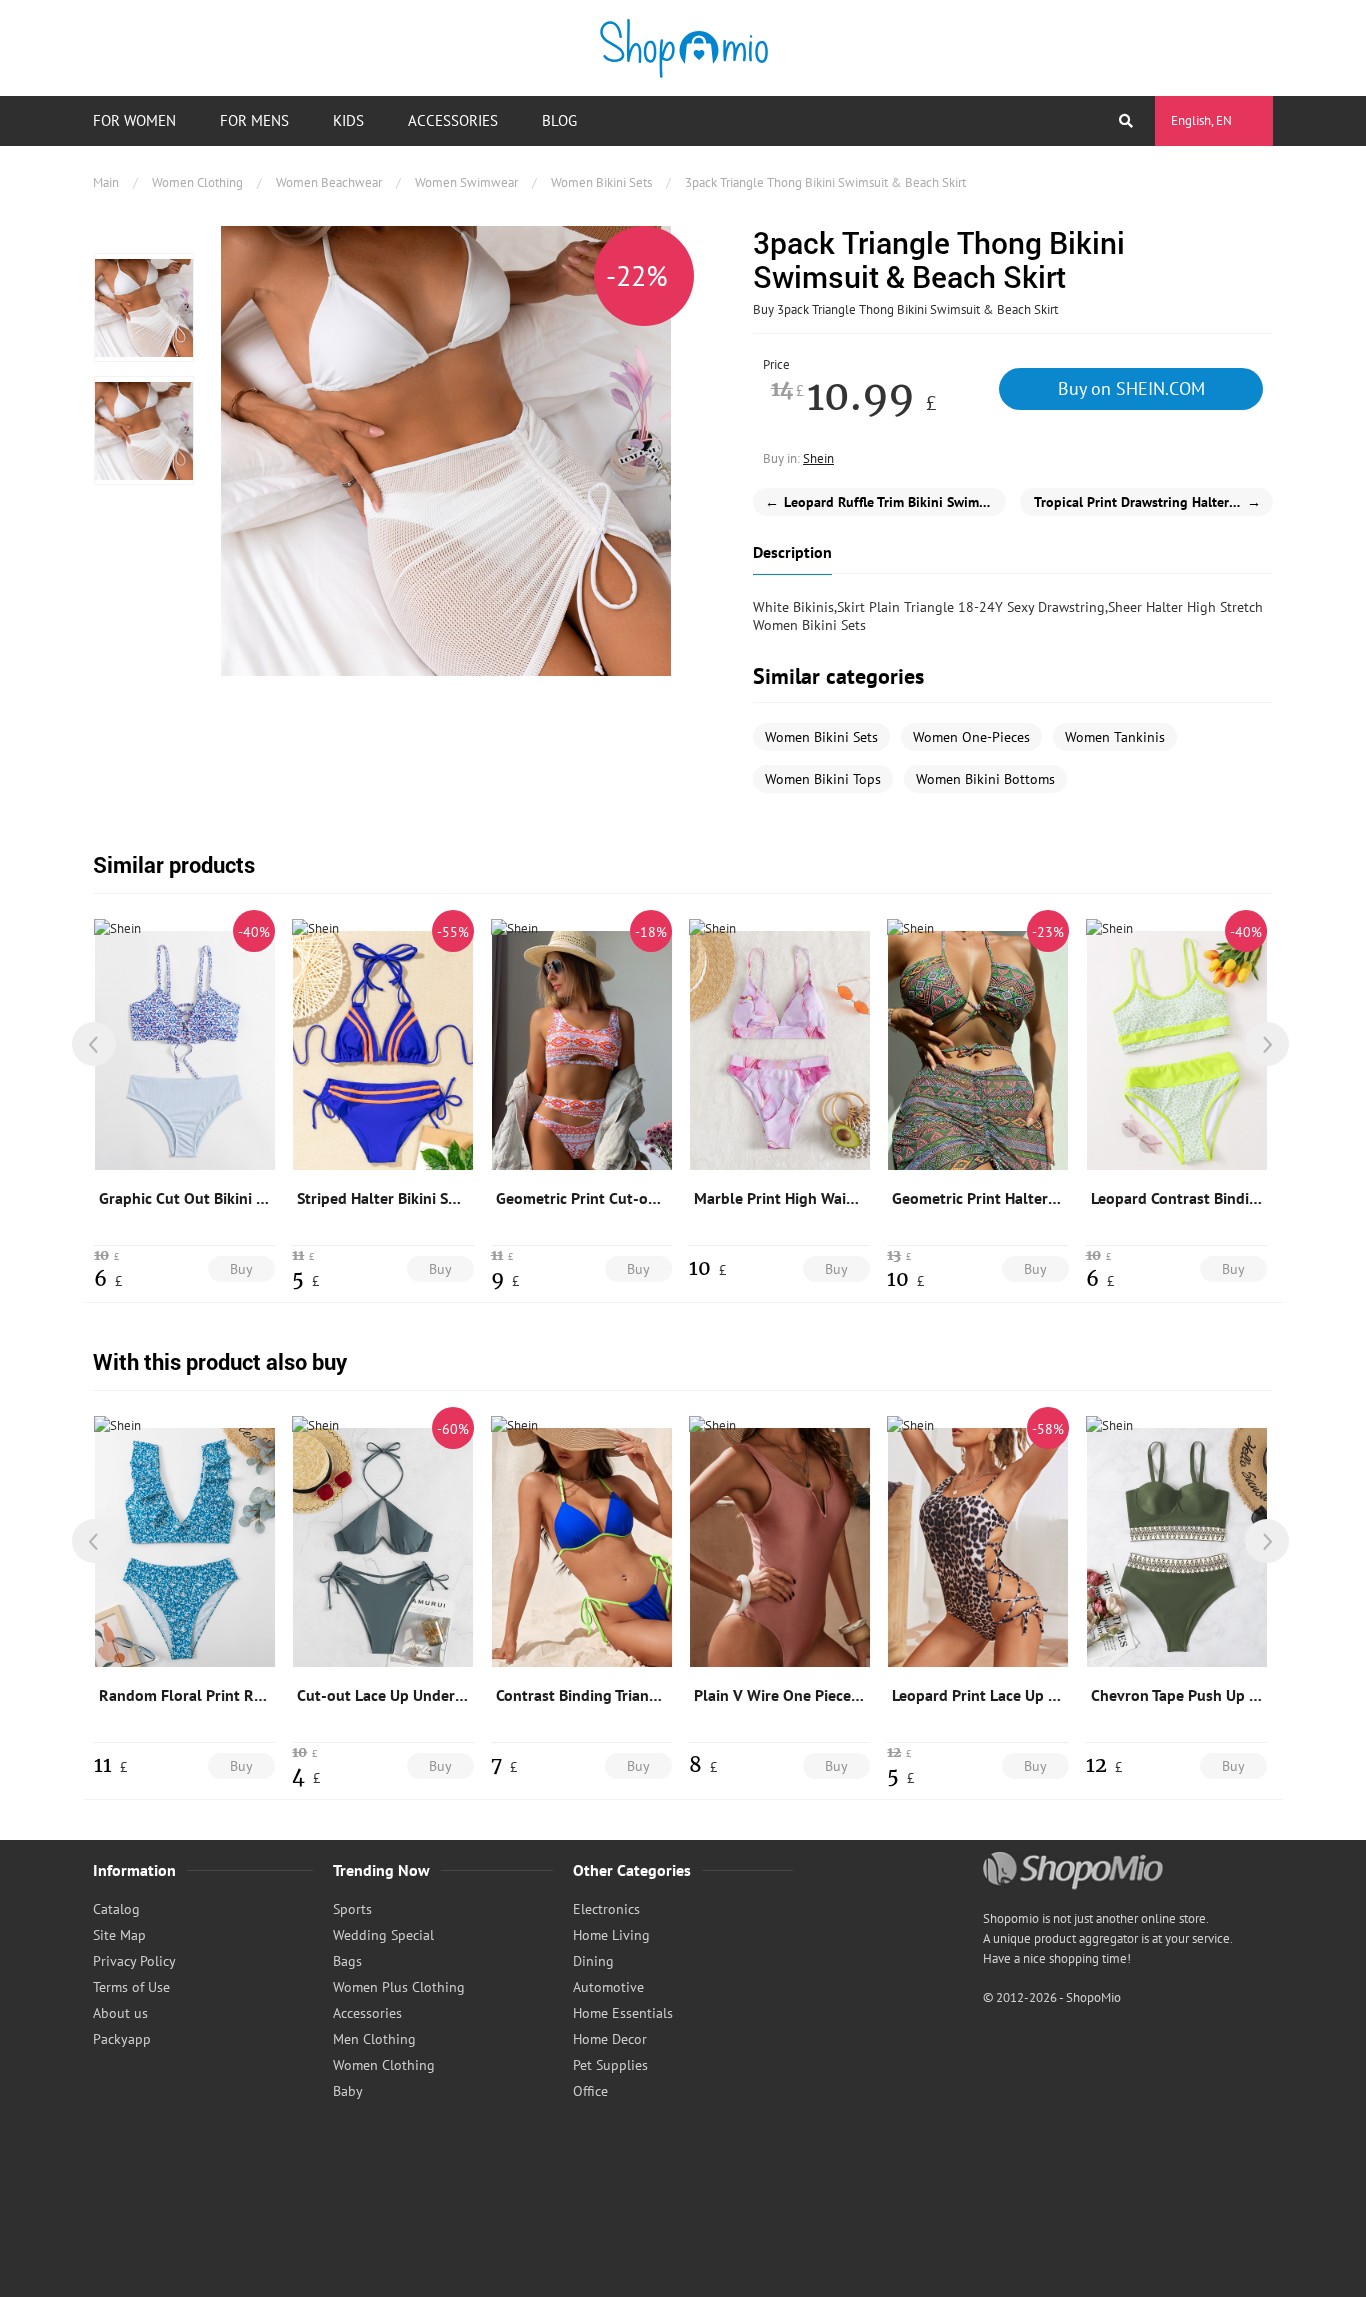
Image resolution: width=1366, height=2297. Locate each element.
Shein (818, 458)
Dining (593, 1961)
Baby (348, 2091)
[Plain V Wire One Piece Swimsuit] (780, 1547)
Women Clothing (197, 182)
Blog (559, 120)
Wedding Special (383, 1935)
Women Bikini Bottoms (985, 779)
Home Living (611, 1935)
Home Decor (610, 2039)
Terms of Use (131, 1987)
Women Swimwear (466, 182)
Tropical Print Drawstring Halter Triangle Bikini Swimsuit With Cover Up (1153, 502)
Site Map (119, 1935)
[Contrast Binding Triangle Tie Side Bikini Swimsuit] (582, 1547)
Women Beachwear (329, 182)
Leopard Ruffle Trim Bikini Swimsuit (883, 502)
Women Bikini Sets (601, 182)
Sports (352, 1909)
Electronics (606, 1909)
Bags (347, 1961)
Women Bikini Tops (823, 779)
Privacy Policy (134, 1961)
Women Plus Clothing (399, 1987)
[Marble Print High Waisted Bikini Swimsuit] (780, 1050)
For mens (254, 120)
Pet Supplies (610, 2065)
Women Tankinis (1115, 737)
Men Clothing (374, 2039)
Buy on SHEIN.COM (1131, 388)
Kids (348, 120)
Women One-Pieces (971, 737)
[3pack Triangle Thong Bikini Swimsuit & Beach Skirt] (144, 307)
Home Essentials (623, 2013)
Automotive (608, 1987)
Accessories (453, 120)
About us (120, 2013)
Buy (241, 1269)
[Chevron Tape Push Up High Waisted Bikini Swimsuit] (1177, 1547)
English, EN (1201, 120)
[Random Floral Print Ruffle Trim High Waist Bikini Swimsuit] (185, 1547)
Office (590, 2091)
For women (134, 120)
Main (106, 182)
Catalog (116, 1909)
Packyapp (122, 2039)
